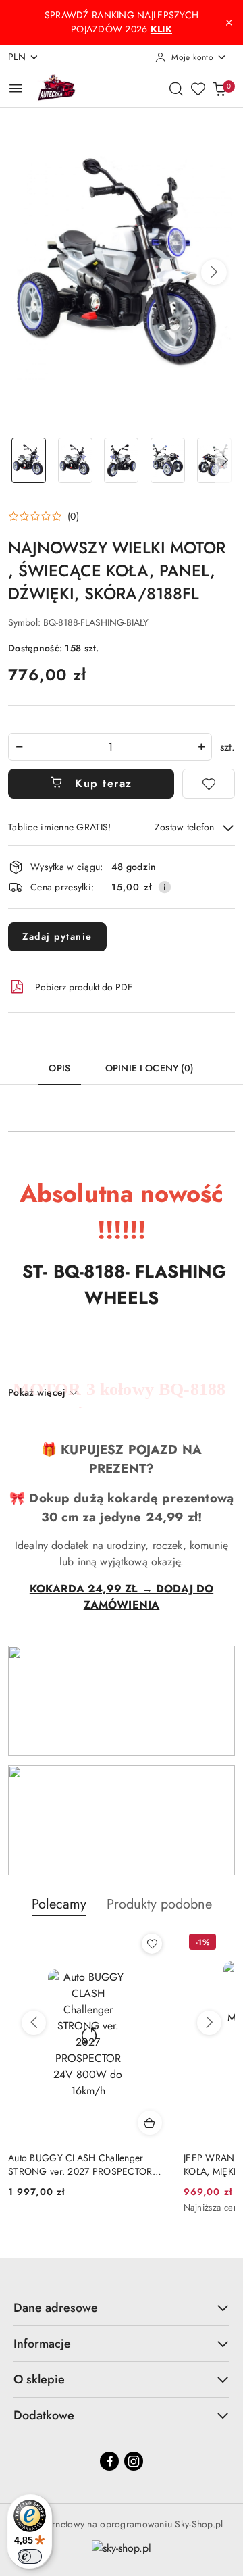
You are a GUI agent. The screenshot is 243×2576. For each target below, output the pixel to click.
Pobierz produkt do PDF (84, 987)
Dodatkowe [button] (44, 2415)
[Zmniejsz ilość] (19, 747)
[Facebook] (109, 2461)
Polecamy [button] (59, 1904)
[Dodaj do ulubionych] (209, 784)
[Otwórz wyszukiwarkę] (176, 89)
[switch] (30, 2556)
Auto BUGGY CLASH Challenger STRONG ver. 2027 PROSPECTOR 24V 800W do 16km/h (80, 2165)
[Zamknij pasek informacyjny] (229, 22)
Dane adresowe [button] (56, 2308)
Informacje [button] (42, 2344)
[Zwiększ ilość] (201, 747)
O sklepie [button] (39, 2379)
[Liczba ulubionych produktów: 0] (198, 89)
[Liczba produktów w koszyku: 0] (219, 89)
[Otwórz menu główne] (16, 88)
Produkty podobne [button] (159, 1904)
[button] (214, 272)
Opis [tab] (59, 1068)
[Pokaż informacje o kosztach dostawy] (165, 887)
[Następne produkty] (209, 2023)
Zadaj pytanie (57, 936)
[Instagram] (134, 2461)
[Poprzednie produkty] (34, 2023)
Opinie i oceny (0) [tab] (150, 1068)
